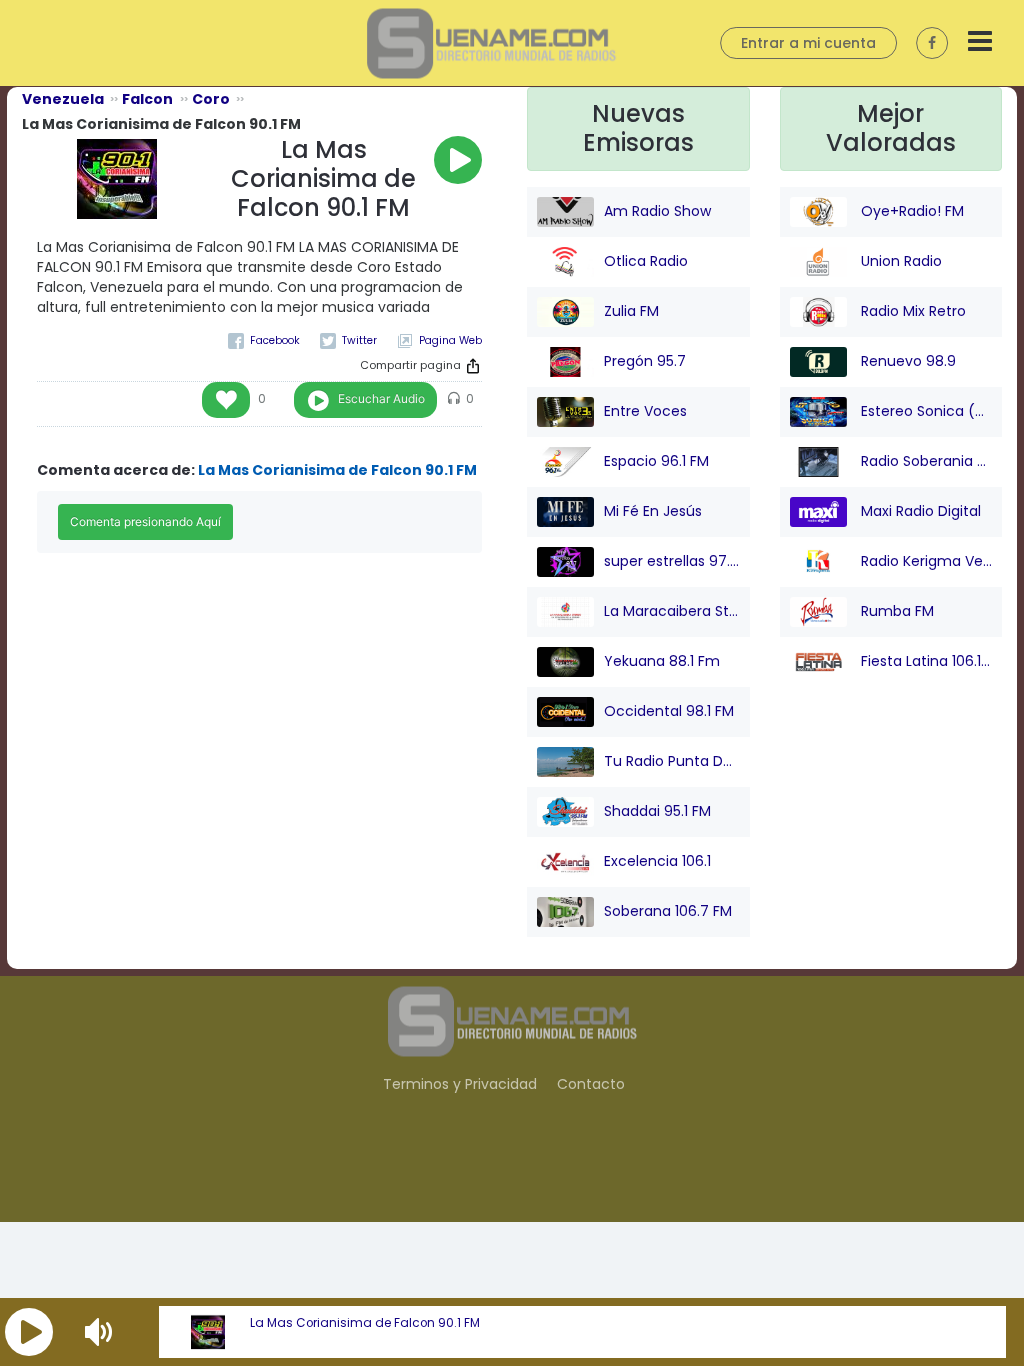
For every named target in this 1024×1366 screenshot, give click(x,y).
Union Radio (899, 260)
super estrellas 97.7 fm (672, 560)
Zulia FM (631, 310)
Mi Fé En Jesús (653, 510)
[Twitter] (348, 340)
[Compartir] (473, 366)
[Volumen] (101, 1332)
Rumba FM (895, 610)
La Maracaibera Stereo (672, 610)
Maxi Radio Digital (919, 510)
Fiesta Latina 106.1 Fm (925, 660)
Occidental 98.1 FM (669, 710)
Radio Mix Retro (911, 310)
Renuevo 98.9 (906, 360)
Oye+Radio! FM (910, 210)
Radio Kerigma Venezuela (925, 560)
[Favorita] (226, 400)
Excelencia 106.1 (657, 860)
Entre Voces (645, 410)
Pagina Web (450, 340)
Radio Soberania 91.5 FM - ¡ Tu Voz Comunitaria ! (925, 460)
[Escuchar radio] (458, 160)
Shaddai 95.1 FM (657, 810)
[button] (29, 1332)
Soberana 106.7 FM (668, 910)
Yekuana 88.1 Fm (662, 660)
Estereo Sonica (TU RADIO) (925, 410)
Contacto (591, 1084)
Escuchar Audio (381, 398)
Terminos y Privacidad (460, 1084)
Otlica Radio (646, 260)
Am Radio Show (657, 210)
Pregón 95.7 (645, 360)
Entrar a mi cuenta (808, 43)
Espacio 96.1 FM (656, 460)
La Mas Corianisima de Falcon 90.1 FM (365, 1323)
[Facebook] (264, 340)
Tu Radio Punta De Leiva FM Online (672, 760)
